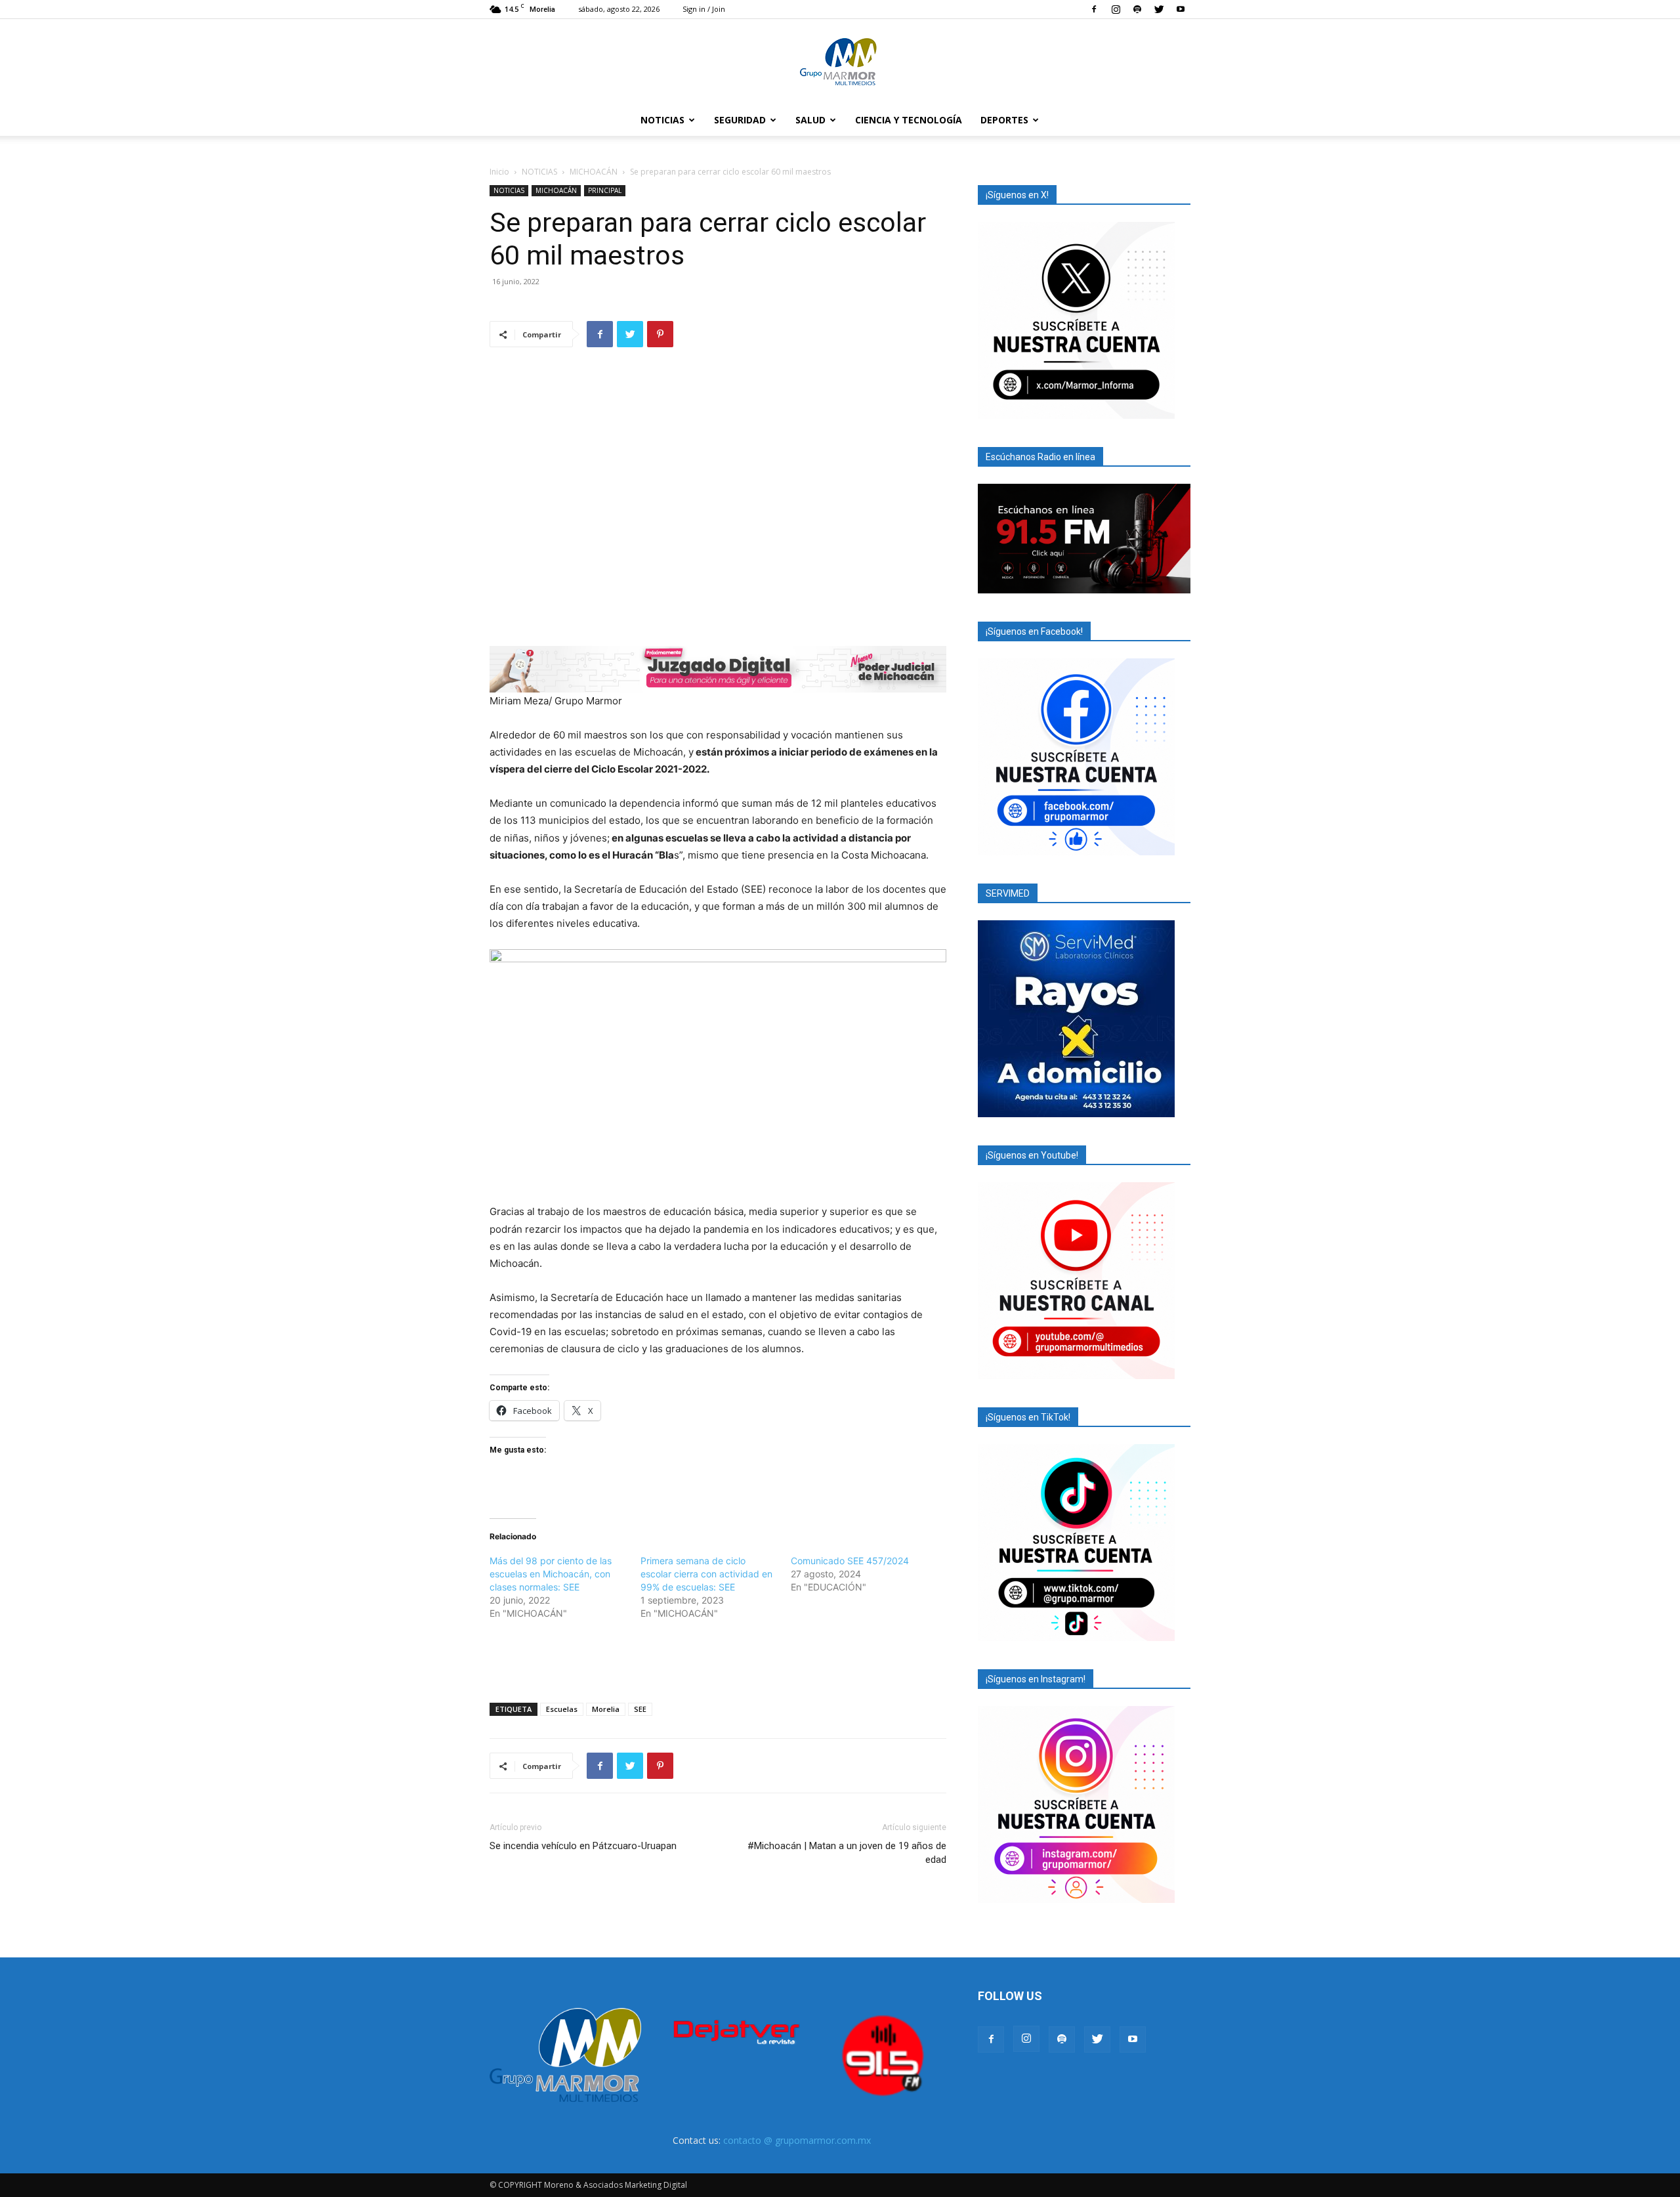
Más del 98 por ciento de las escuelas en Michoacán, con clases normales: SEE (551, 1574)
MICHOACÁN (594, 172)
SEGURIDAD (740, 120)
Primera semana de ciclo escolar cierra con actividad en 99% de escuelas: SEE (706, 1574)
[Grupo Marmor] (840, 62)
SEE (640, 1709)
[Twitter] (1159, 9)
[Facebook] (1094, 9)
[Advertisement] (718, 1659)
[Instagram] (1116, 9)
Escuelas (562, 1709)
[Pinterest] (660, 334)
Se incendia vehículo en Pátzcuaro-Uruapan (583, 1846)
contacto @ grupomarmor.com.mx (797, 2140)
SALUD (810, 120)
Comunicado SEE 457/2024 (850, 1561)
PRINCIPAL (605, 190)
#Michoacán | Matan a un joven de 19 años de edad (847, 1853)
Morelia (606, 1709)
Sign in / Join (704, 9)
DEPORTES (1004, 120)
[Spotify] (1137, 9)
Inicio (499, 172)
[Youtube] (1181, 9)
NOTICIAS (662, 120)
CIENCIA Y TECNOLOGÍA (909, 120)
